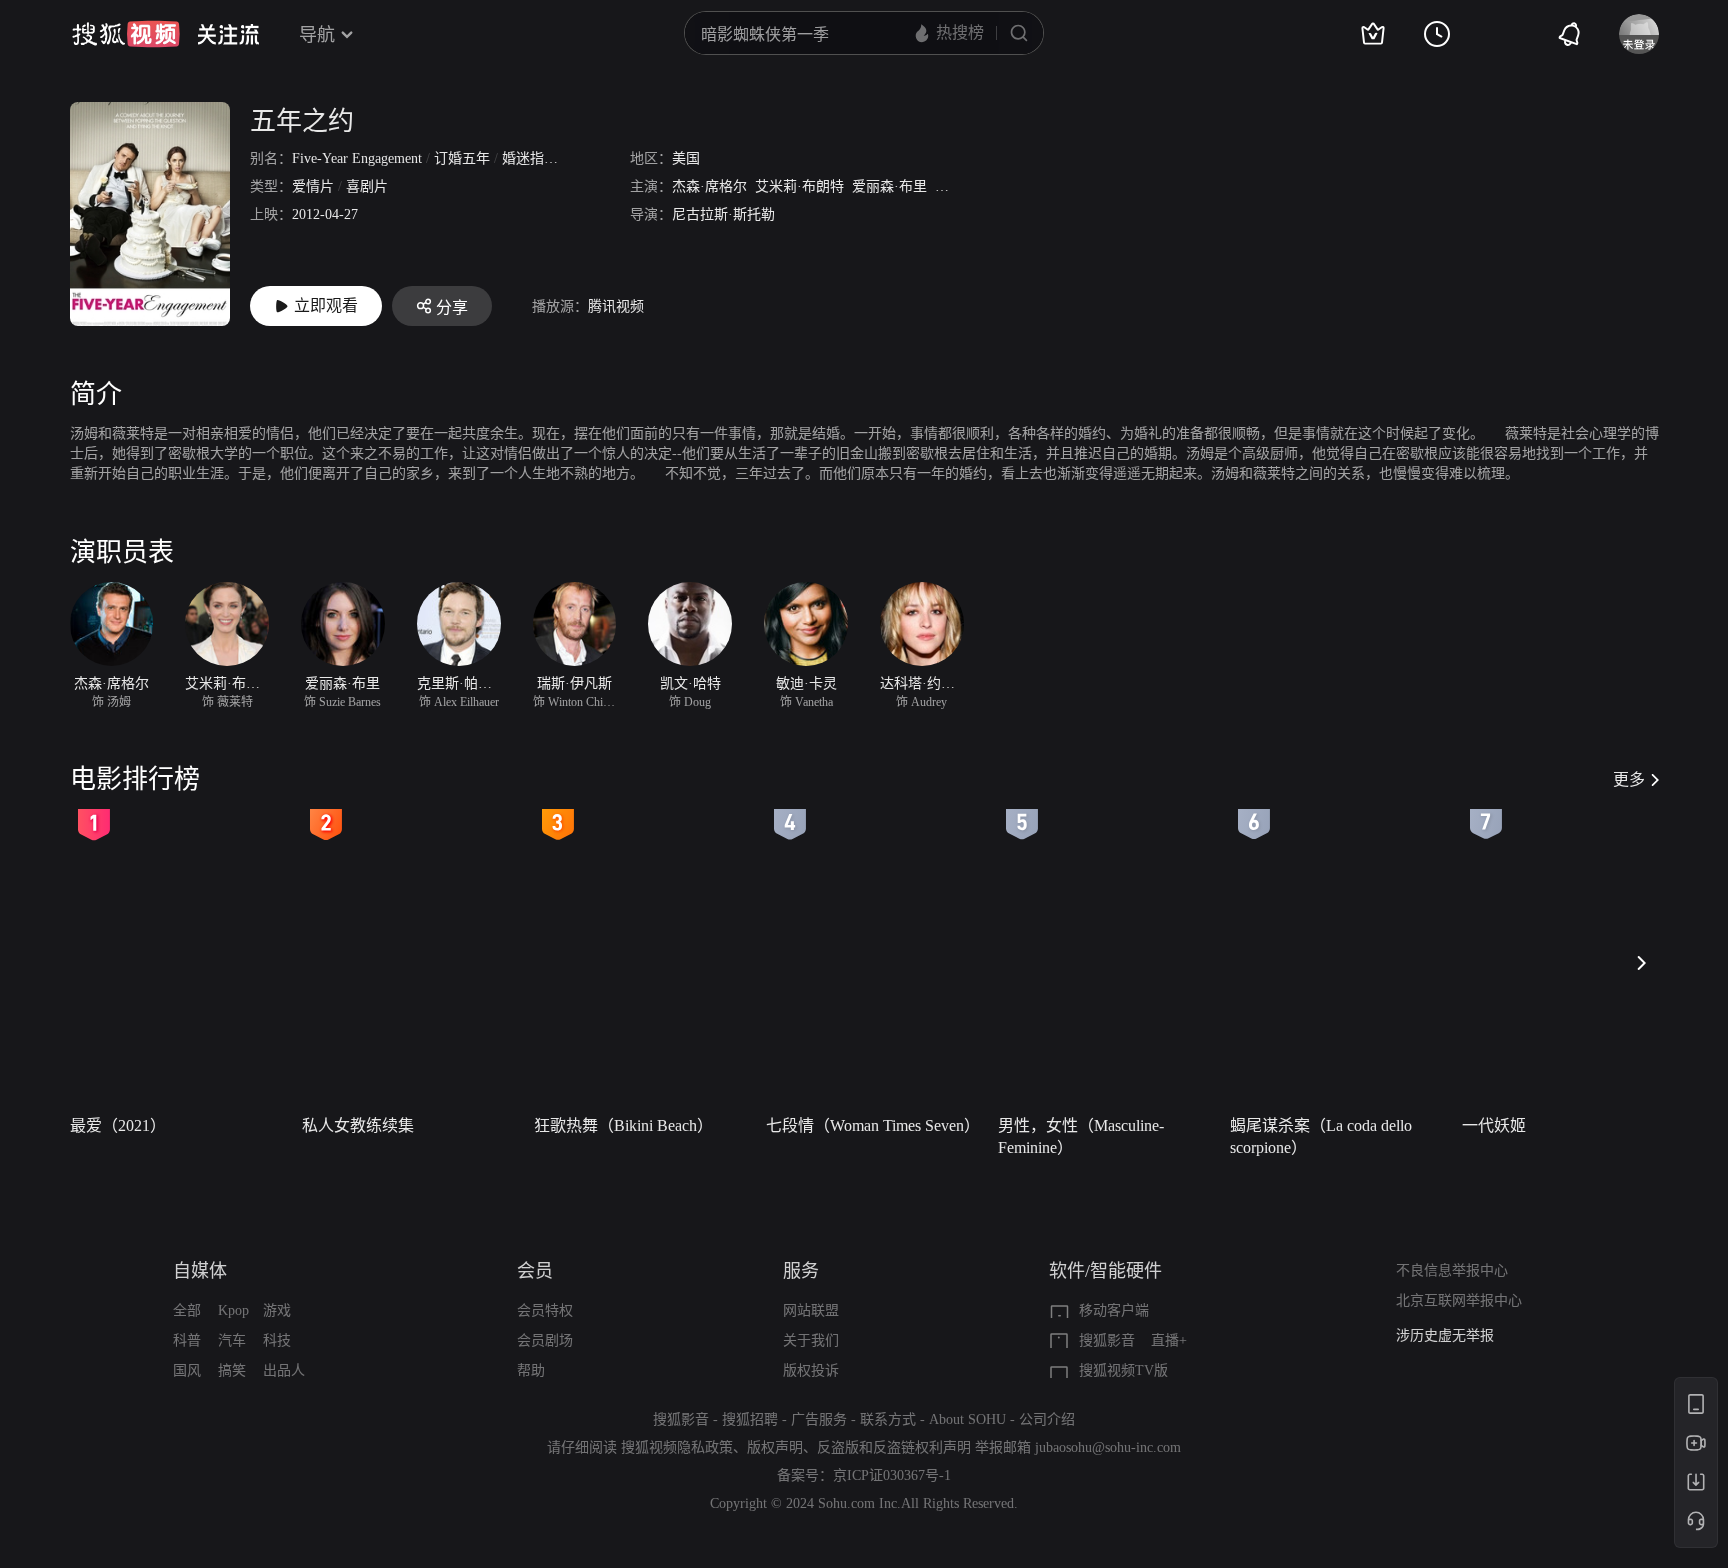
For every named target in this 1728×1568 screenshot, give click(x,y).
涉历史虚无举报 (1445, 1335)
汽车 (232, 1340)
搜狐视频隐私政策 (677, 1447)
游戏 (277, 1310)
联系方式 (888, 1419)
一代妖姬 (1494, 1125)
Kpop (233, 1310)
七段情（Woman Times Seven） (873, 1125)
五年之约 (302, 121)
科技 (277, 1340)
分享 (452, 307)
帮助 (531, 1370)
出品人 (284, 1370)
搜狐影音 (1107, 1340)
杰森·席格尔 (709, 186)
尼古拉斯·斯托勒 (723, 214)
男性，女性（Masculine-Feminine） (1081, 1136)
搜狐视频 (126, 34)
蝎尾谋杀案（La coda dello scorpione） (1321, 1136)
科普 (187, 1340)
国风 (187, 1370)
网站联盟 (811, 1310)
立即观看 (326, 305)
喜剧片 (367, 186)
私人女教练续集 (358, 1125)
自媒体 (200, 1271)
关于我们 (811, 1340)
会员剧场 (545, 1340)
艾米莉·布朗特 (799, 186)
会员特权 (545, 1310)
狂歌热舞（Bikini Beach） (623, 1125)
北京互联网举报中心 (1459, 1300)
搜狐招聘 (750, 1419)
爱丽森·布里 (889, 186)
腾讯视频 (616, 306)
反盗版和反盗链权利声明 (894, 1447)
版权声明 (775, 1447)
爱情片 (313, 186)
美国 (686, 158)
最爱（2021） (118, 1125)
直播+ (1169, 1340)
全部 (187, 1310)
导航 (317, 35)
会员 (535, 1271)
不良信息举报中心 (1452, 1270)
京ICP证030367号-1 (892, 1475)
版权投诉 (811, 1370)
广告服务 (819, 1419)
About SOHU (967, 1419)
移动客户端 (1114, 1310)
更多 (1629, 779)
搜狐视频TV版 (1123, 1370)
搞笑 (232, 1370)
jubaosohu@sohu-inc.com (1108, 1447)
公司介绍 (1047, 1419)
